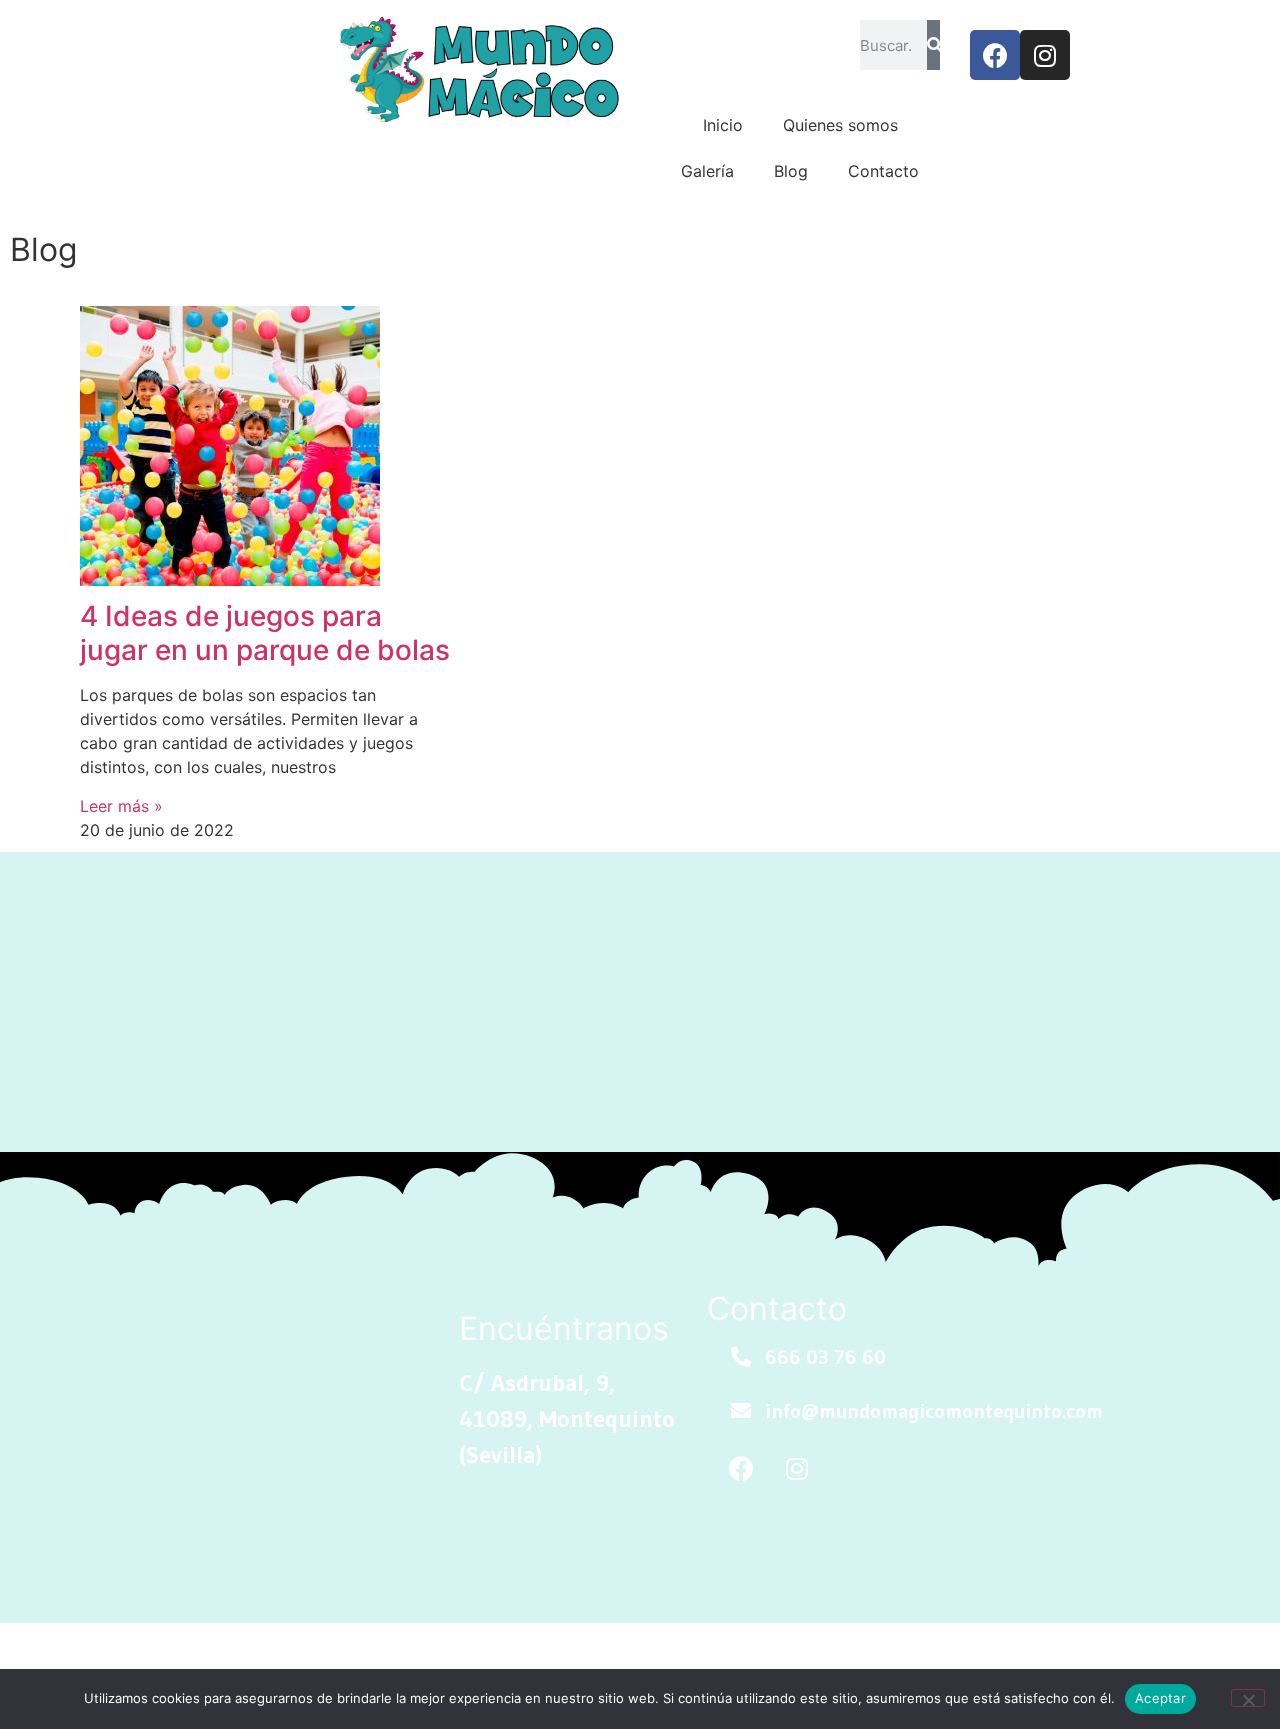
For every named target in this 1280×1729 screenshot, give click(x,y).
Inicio (723, 125)
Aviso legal (312, 1652)
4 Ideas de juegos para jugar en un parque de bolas (265, 633)
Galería (707, 171)
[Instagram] (1045, 55)
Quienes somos (840, 125)
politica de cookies (175, 1652)
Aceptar (1160, 1698)
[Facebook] (995, 55)
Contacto (883, 171)
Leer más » (121, 806)
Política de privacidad (459, 1652)
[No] (1248, 1698)
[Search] (933, 45)
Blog (791, 171)
